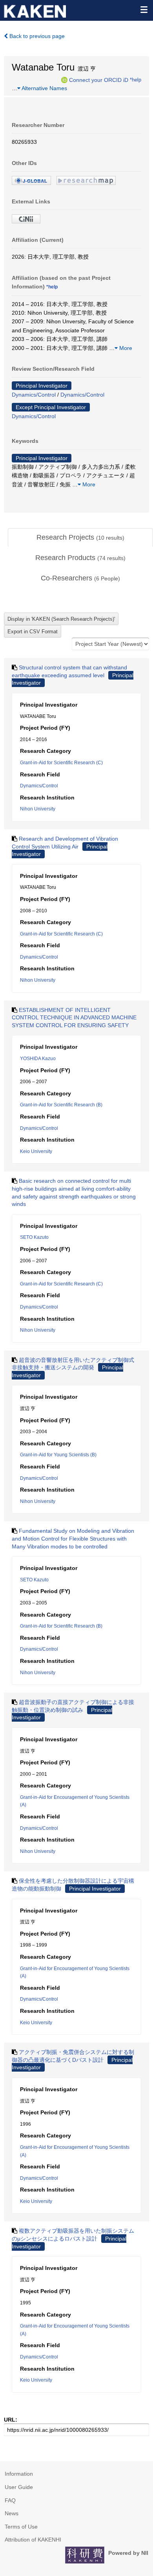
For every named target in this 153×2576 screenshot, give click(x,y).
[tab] (80, 538)
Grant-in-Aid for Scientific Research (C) (61, 763)
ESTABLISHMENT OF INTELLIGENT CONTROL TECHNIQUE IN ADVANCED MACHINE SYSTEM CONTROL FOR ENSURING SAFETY (74, 1018)
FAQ (10, 2500)
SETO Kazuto (34, 1237)
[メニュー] (144, 9)
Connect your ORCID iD (99, 80)
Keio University (36, 1151)
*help (136, 80)
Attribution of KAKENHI (33, 2540)
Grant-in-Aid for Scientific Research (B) (61, 1105)
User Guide (19, 2487)
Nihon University (38, 809)
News (12, 2513)
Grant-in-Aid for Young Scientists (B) (58, 1455)
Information (19, 2474)
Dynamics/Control (34, 395)
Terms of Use (21, 2527)
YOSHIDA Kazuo (38, 1059)
